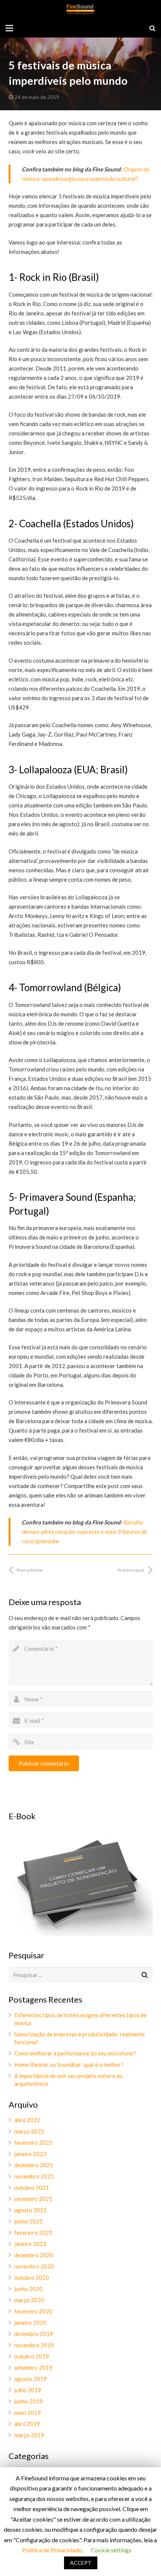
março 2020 (29, 2300)
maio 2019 (28, 2412)
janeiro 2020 (30, 2322)
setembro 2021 (33, 2199)
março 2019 (29, 2435)
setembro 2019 (33, 2367)
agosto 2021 (31, 2210)
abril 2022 (27, 2120)
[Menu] (9, 28)
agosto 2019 (31, 2379)
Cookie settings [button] (111, 2550)
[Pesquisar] (152, 28)
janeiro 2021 (30, 2244)
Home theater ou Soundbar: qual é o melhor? (69, 2064)
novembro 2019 (34, 2345)
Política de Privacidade (52, 2550)
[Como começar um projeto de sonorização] (81, 1934)
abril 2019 (27, 2424)
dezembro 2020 (34, 2255)
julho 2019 (28, 2390)
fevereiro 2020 (33, 2311)
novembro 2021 (34, 2176)
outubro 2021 (32, 2187)
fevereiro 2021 (33, 2232)
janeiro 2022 (30, 2154)
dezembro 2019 (34, 2334)
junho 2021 (28, 2221)
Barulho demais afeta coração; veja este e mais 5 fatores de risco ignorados (84, 1532)
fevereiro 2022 (33, 2142)
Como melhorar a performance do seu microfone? (75, 2053)
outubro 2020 (32, 2277)
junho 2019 (28, 2401)
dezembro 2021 (34, 2165)
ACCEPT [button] (81, 2563)
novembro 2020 (34, 2266)
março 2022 (29, 2131)
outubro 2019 (32, 2356)
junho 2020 (28, 2289)
